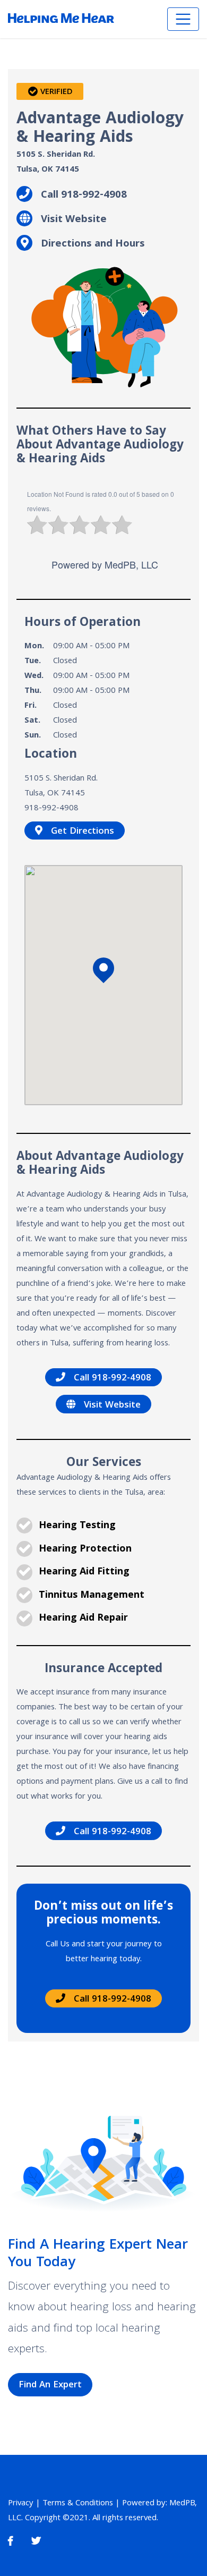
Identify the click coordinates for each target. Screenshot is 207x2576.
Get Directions (83, 832)
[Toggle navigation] (183, 19)
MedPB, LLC (131, 564)
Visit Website (74, 219)
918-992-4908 (51, 809)
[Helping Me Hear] (61, 19)
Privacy (21, 2504)
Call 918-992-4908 (84, 194)
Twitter (36, 2541)
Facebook (10, 2541)
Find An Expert (50, 2386)
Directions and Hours (93, 243)
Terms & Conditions (78, 2504)
